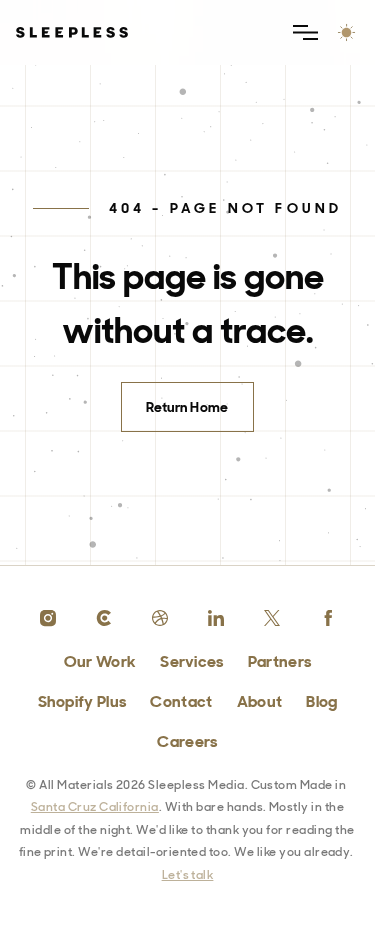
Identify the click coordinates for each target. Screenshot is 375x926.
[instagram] (48, 618)
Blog (321, 701)
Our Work (100, 661)
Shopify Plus (82, 701)
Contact (181, 701)
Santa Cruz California (95, 807)
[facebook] (328, 618)
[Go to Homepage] (72, 32)
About (260, 701)
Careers (187, 741)
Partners (280, 661)
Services (192, 661)
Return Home (187, 407)
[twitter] (272, 618)
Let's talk (188, 875)
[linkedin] (216, 618)
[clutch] (104, 618)
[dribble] (160, 618)
